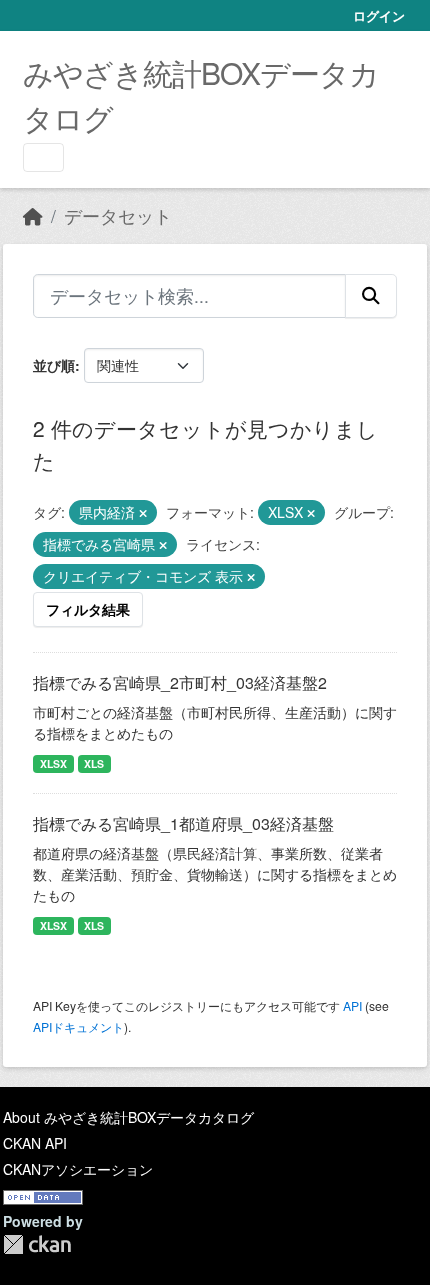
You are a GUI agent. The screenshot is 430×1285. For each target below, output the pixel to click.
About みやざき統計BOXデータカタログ (128, 1117)
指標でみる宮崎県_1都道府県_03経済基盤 (183, 823)
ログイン (379, 15)
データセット (118, 215)
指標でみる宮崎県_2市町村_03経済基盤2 (180, 682)
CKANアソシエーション (78, 1169)
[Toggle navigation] (43, 157)
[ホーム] (33, 215)
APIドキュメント (78, 1026)
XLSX (53, 763)
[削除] (143, 513)
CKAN (37, 1244)
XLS (94, 763)
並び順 (54, 365)
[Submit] (371, 296)
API (352, 1005)
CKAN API (35, 1143)
